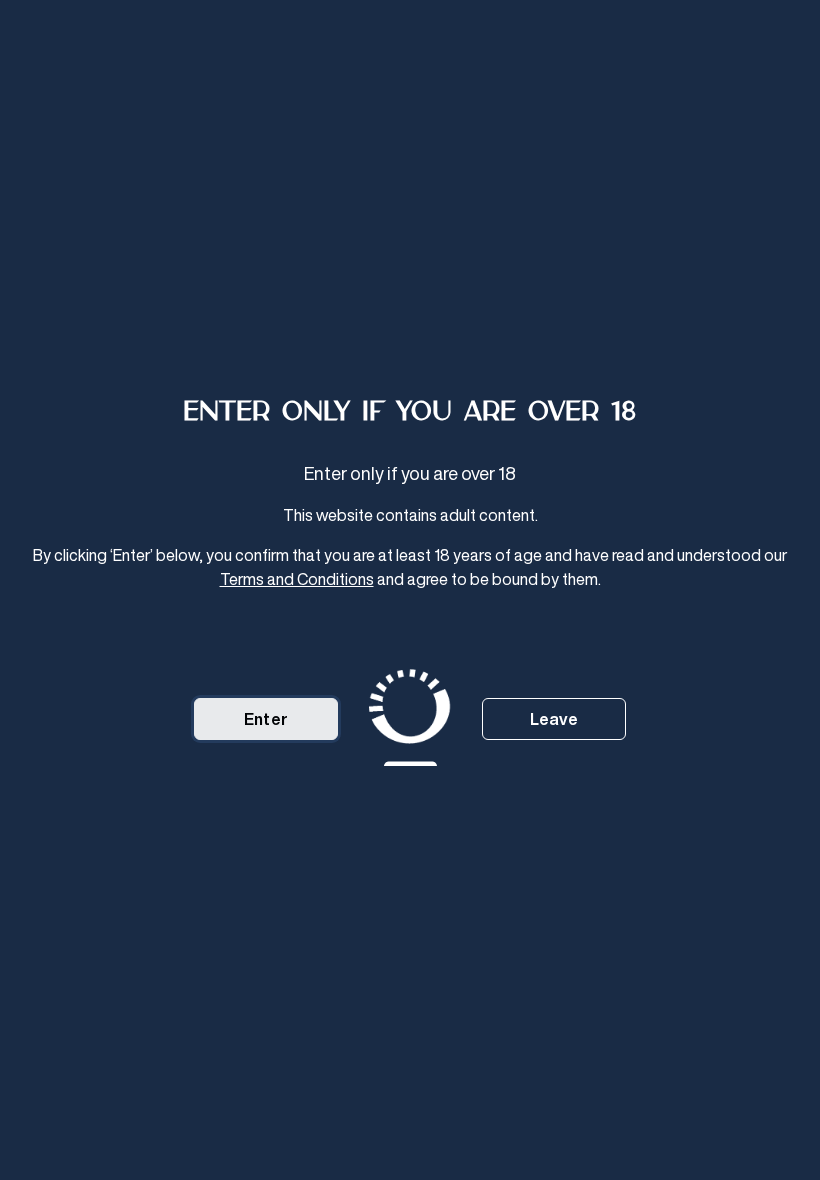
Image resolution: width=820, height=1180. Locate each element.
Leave (554, 719)
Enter (266, 719)
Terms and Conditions (297, 579)
